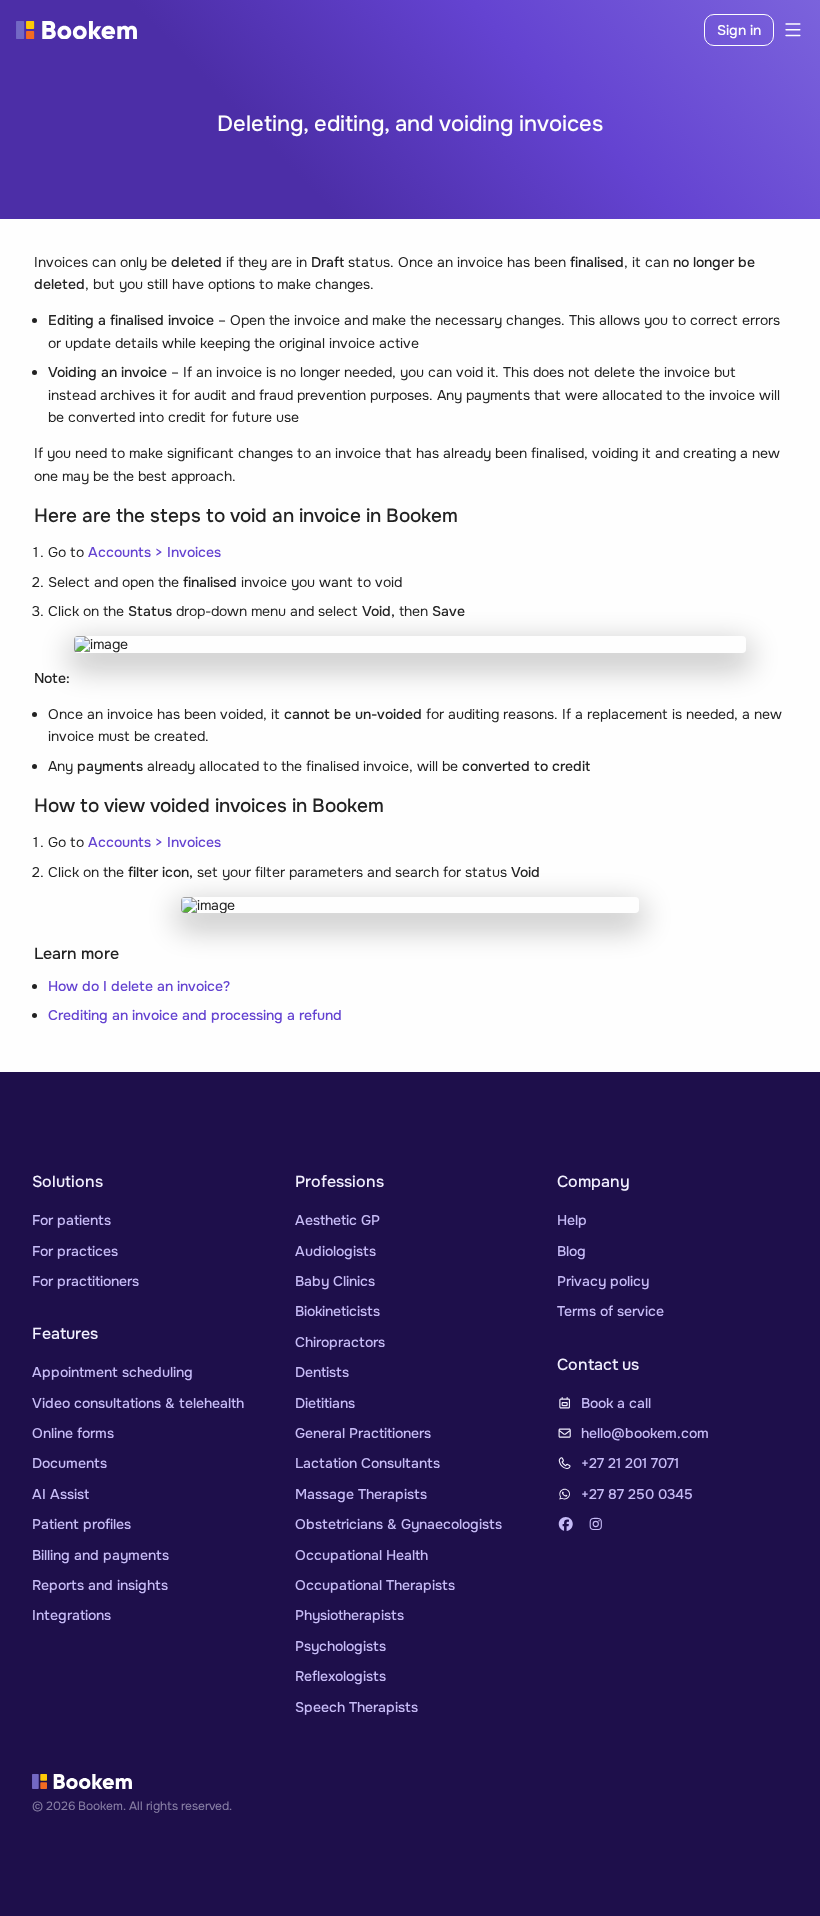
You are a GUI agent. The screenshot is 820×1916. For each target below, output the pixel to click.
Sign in (739, 30)
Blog (571, 1251)
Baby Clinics (335, 1281)
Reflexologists (340, 1676)
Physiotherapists (349, 1615)
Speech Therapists (356, 1707)
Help (572, 1220)
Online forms (73, 1433)
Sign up (662, 30)
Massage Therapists (361, 1494)
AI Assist (60, 1494)
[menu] (789, 30)
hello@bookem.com (645, 1433)
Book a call (616, 1403)
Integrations (71, 1615)
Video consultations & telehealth (138, 1403)
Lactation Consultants (367, 1463)
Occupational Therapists (375, 1585)
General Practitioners (363, 1433)
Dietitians (325, 1403)
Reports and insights (100, 1585)
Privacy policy (603, 1281)
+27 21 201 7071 (630, 1463)
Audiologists (335, 1251)
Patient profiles (81, 1524)
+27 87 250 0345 (637, 1494)
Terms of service (610, 1311)
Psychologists (340, 1646)
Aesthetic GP (337, 1220)
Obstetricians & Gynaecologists (398, 1524)
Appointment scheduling (112, 1372)
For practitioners (85, 1281)
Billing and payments (100, 1555)
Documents (69, 1463)
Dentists (322, 1372)
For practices (75, 1251)
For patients (71, 1220)
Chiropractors (340, 1342)
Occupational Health (361, 1555)
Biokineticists (337, 1311)
